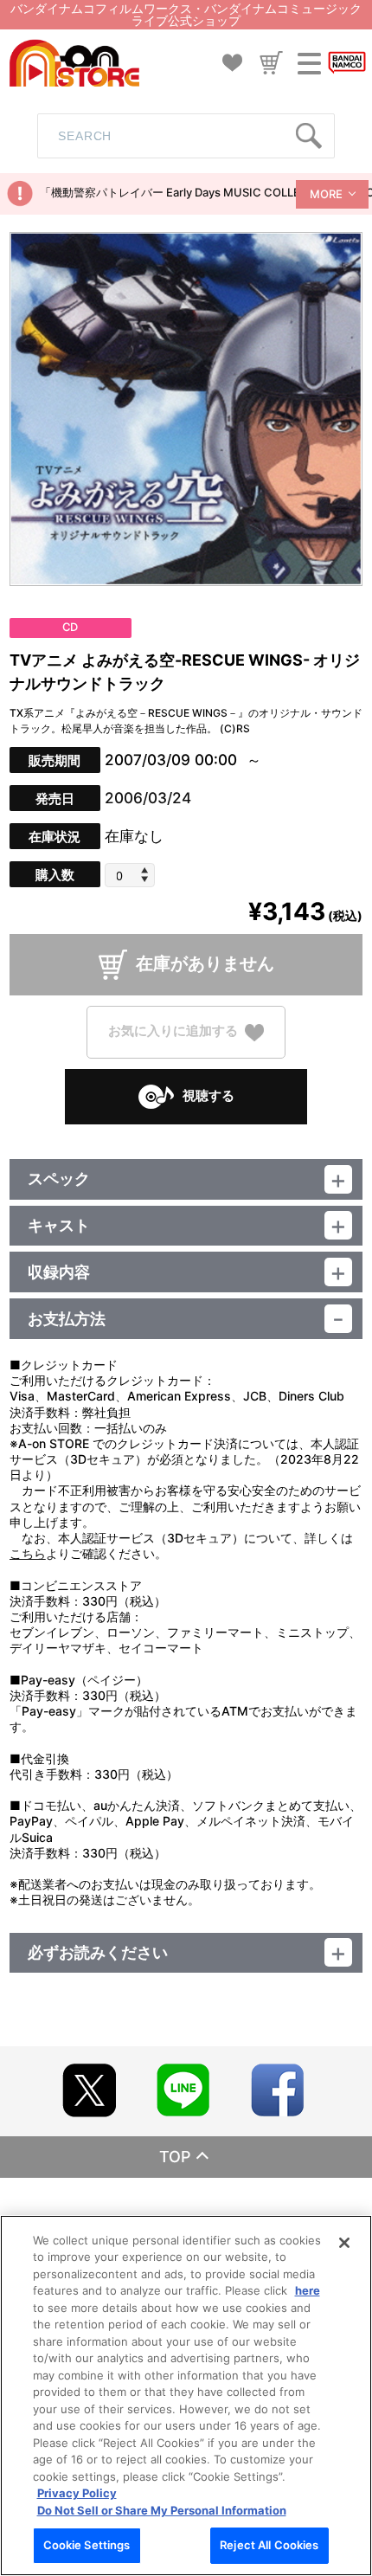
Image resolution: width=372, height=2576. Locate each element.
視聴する (208, 1095)
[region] (186, 2396)
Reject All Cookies (269, 2545)
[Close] (344, 2243)
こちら (28, 1553)
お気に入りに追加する (173, 1031)
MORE (326, 194)
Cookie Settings (87, 2545)
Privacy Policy (77, 2493)
